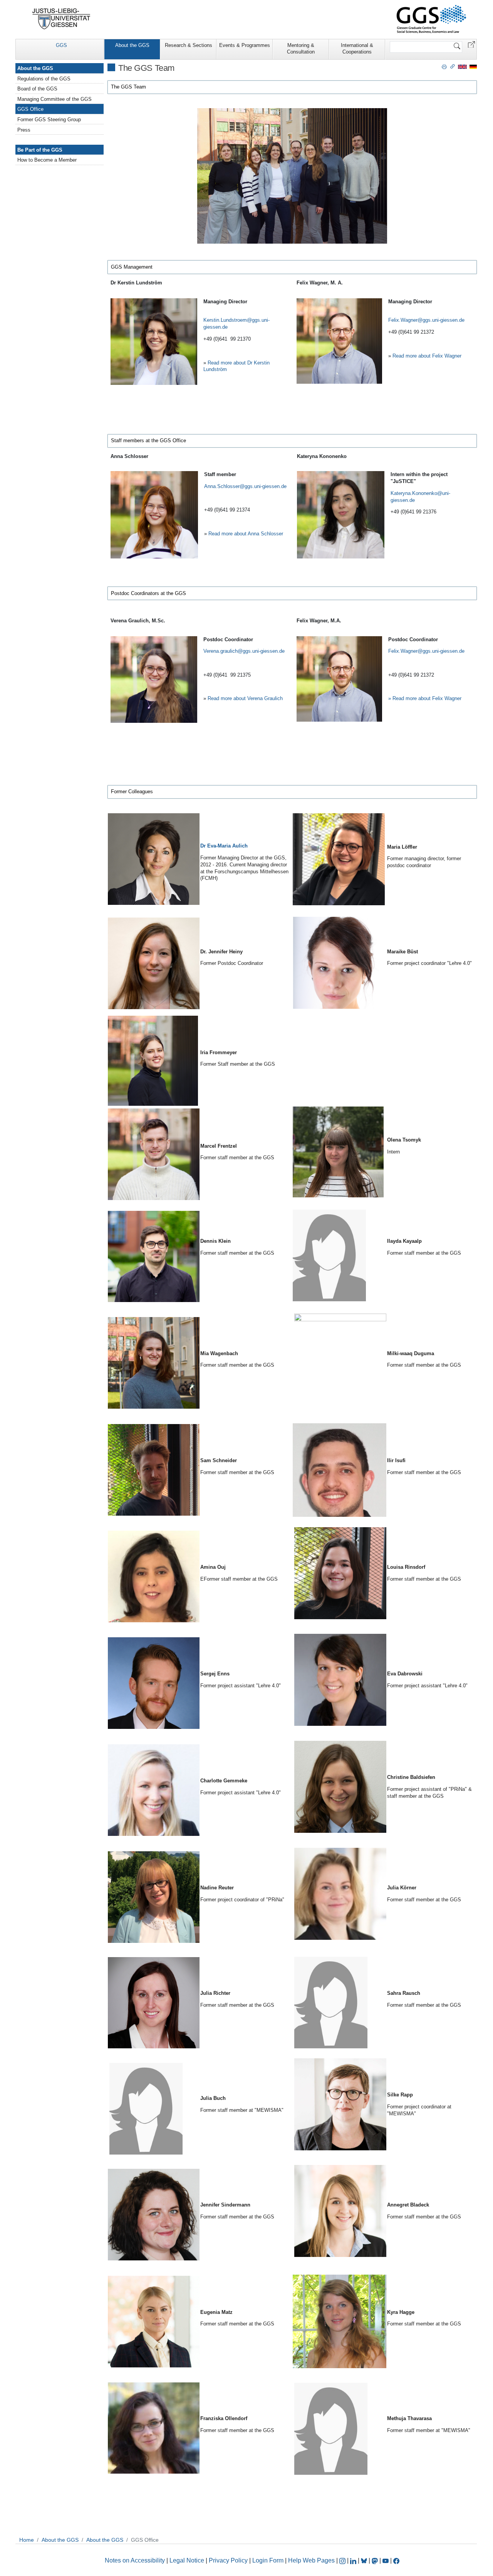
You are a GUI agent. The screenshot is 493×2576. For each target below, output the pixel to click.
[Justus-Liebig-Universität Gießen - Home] (61, 19)
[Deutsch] (473, 66)
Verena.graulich (221, 651)
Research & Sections (189, 45)
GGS (61, 45)
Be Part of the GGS (40, 150)
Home (27, 2540)
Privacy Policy (228, 2560)
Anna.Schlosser (222, 486)
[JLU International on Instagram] (343, 2560)
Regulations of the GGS (44, 79)
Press (24, 130)
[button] (471, 44)
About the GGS (132, 45)
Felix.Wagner (403, 320)
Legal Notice (187, 2560)
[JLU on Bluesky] (365, 2560)
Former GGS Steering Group (49, 120)
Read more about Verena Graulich (245, 698)
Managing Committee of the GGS (54, 99)
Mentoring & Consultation (301, 48)
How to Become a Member (47, 160)
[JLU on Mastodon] (376, 2560)
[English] (462, 66)
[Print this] (444, 66)
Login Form (268, 2560)
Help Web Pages (311, 2560)
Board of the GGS (37, 89)
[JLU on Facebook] (396, 2560)
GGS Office (30, 109)
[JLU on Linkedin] (354, 2560)
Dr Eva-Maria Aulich (224, 846)
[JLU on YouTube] (386, 2560)
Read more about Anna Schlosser (246, 534)
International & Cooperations (357, 48)
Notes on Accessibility (136, 2560)
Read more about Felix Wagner (427, 356)
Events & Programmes (245, 45)
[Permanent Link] (453, 66)
